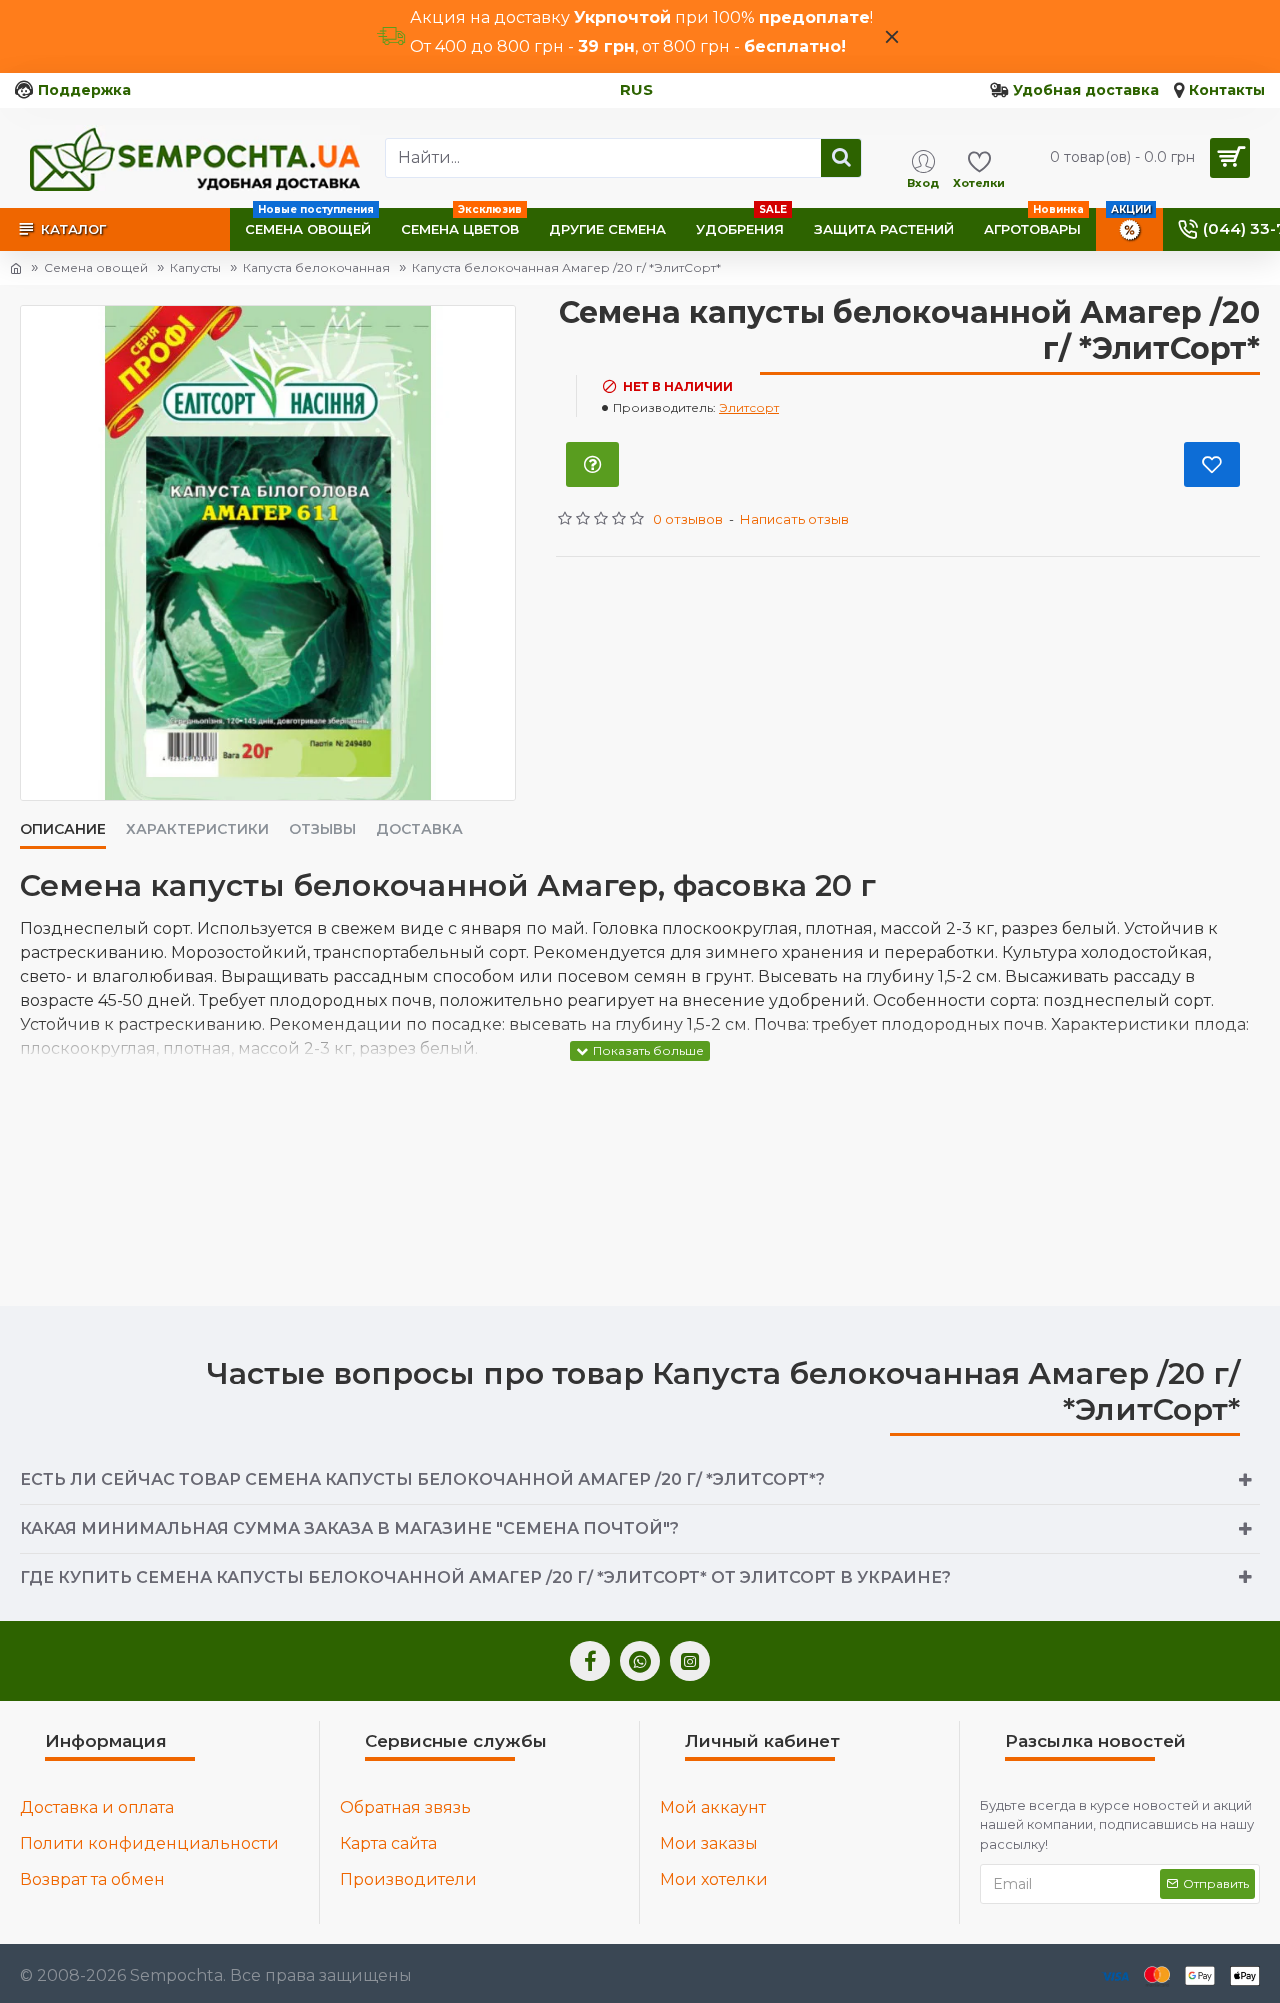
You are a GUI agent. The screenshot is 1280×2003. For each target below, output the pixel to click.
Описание (63, 829)
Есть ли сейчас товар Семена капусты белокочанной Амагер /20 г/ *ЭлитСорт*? (422, 1479)
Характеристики (197, 829)
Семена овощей (96, 267)
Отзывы (322, 829)
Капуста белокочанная (316, 267)
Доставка (419, 829)
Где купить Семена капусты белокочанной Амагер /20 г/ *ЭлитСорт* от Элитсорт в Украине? (485, 1577)
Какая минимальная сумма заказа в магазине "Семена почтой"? (349, 1528)
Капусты (195, 267)
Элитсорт (749, 407)
